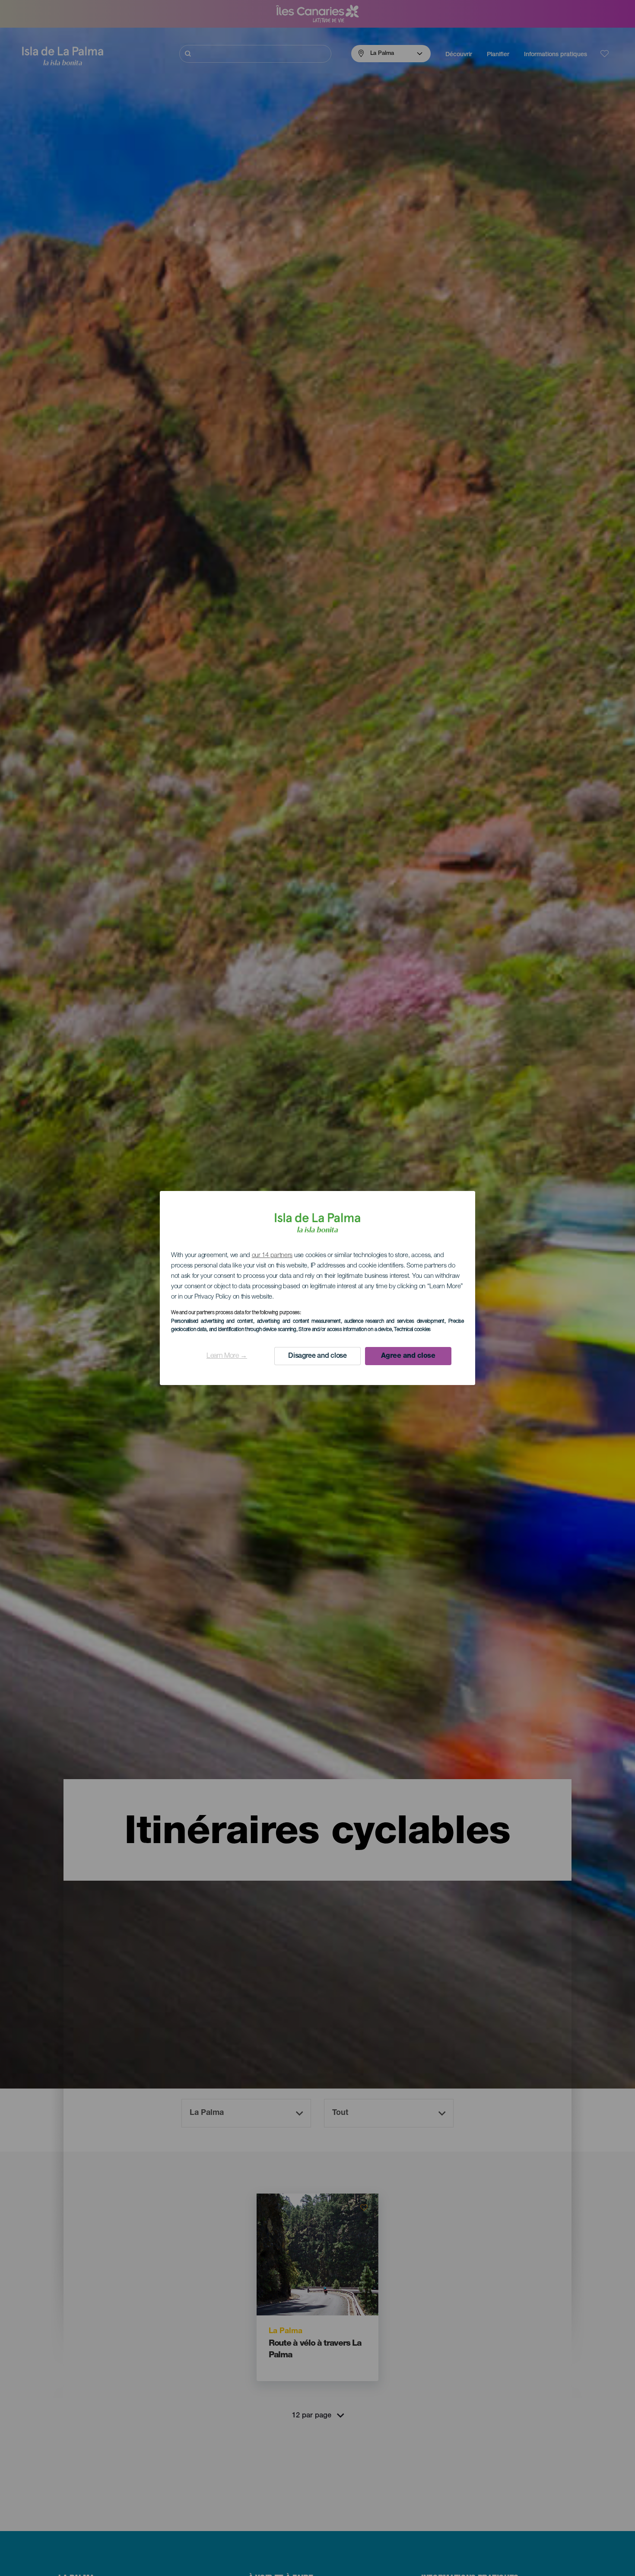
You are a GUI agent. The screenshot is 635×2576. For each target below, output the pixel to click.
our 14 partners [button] (272, 1256)
